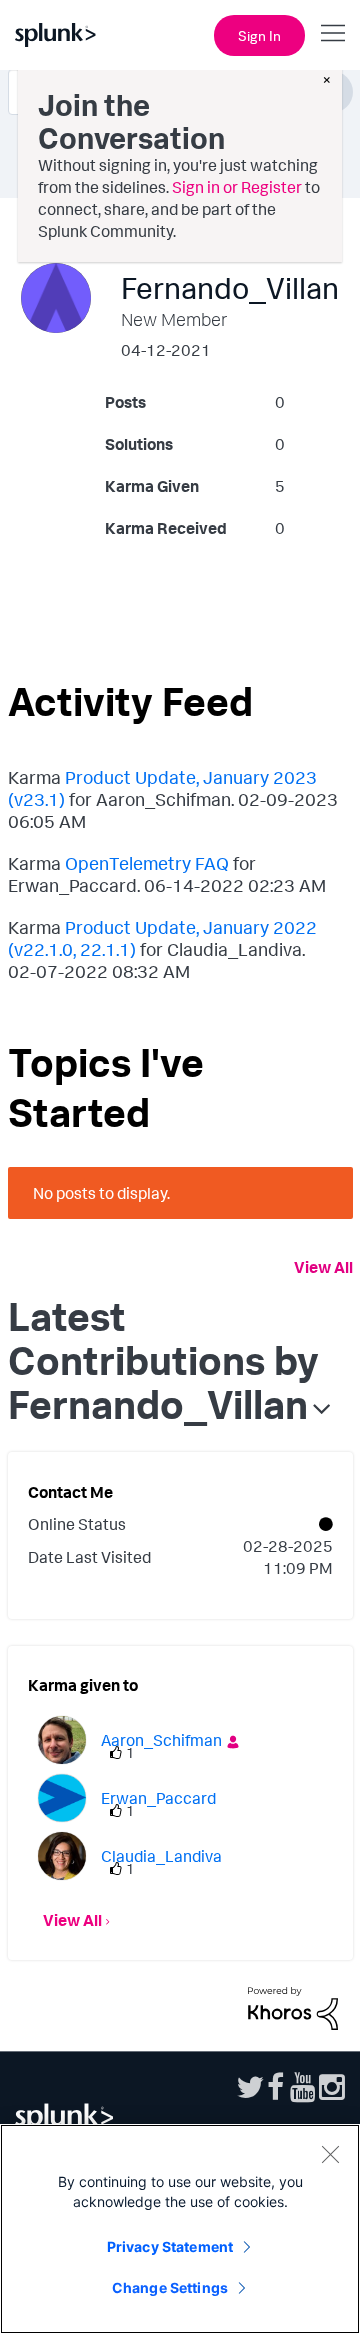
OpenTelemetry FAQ (147, 863)
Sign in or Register (237, 187)
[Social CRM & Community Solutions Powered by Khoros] (293, 2006)
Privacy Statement (170, 2246)
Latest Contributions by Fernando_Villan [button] (163, 1360)
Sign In (259, 35)
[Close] (330, 2154)
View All (323, 1267)
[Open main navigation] (333, 33)
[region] (180, 2229)
